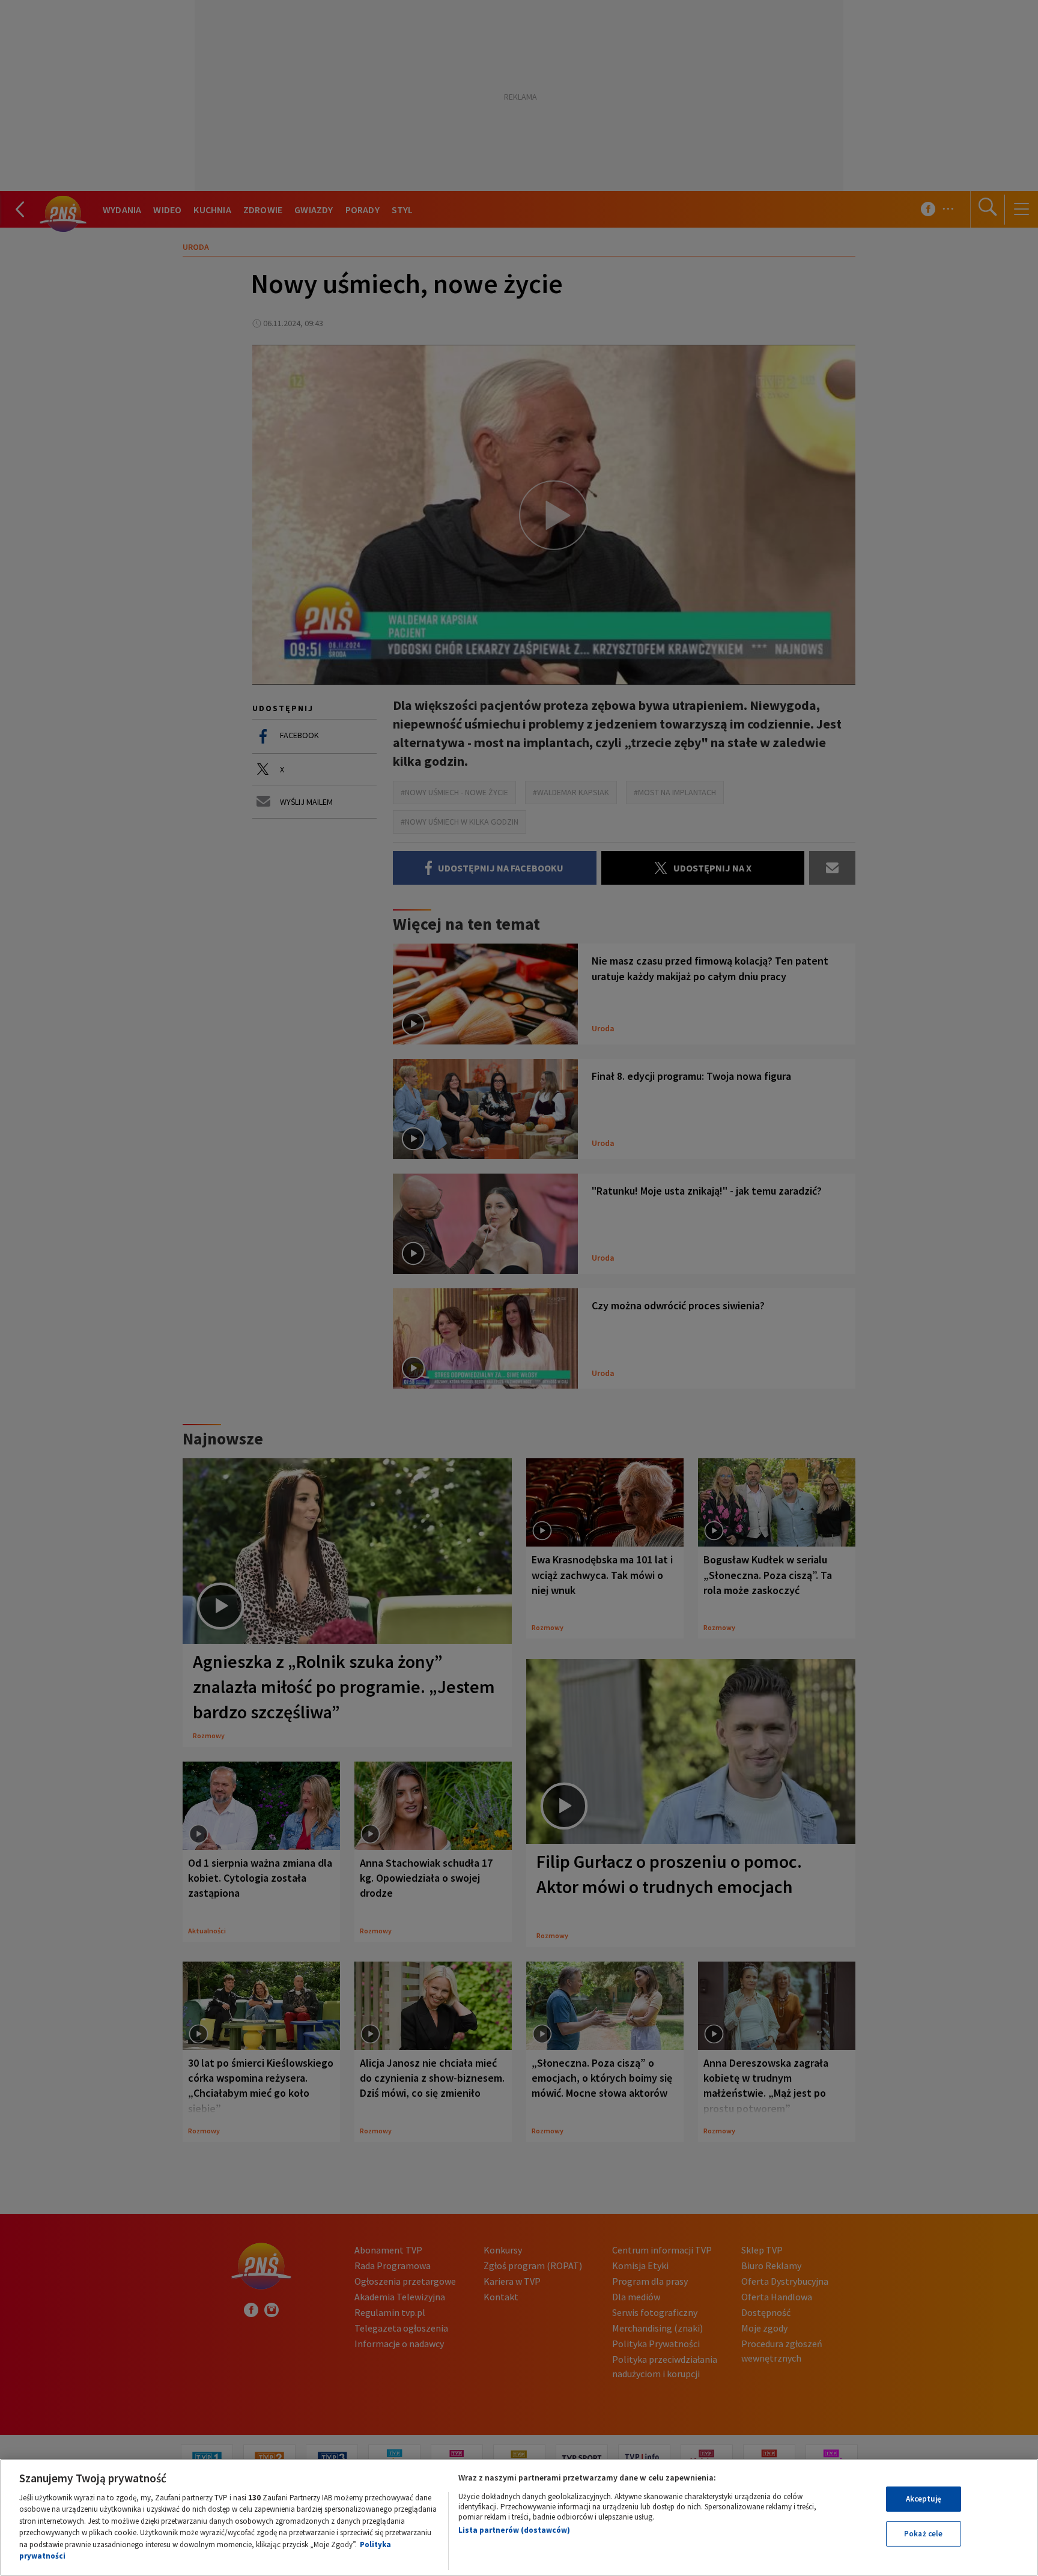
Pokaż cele (923, 2534)
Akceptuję (924, 2499)
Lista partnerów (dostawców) (514, 2530)
